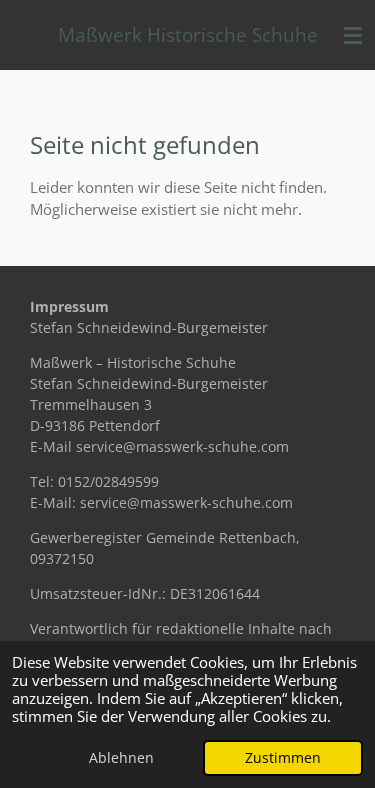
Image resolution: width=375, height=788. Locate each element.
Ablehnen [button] (121, 758)
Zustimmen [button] (283, 758)
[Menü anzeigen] (353, 35)
